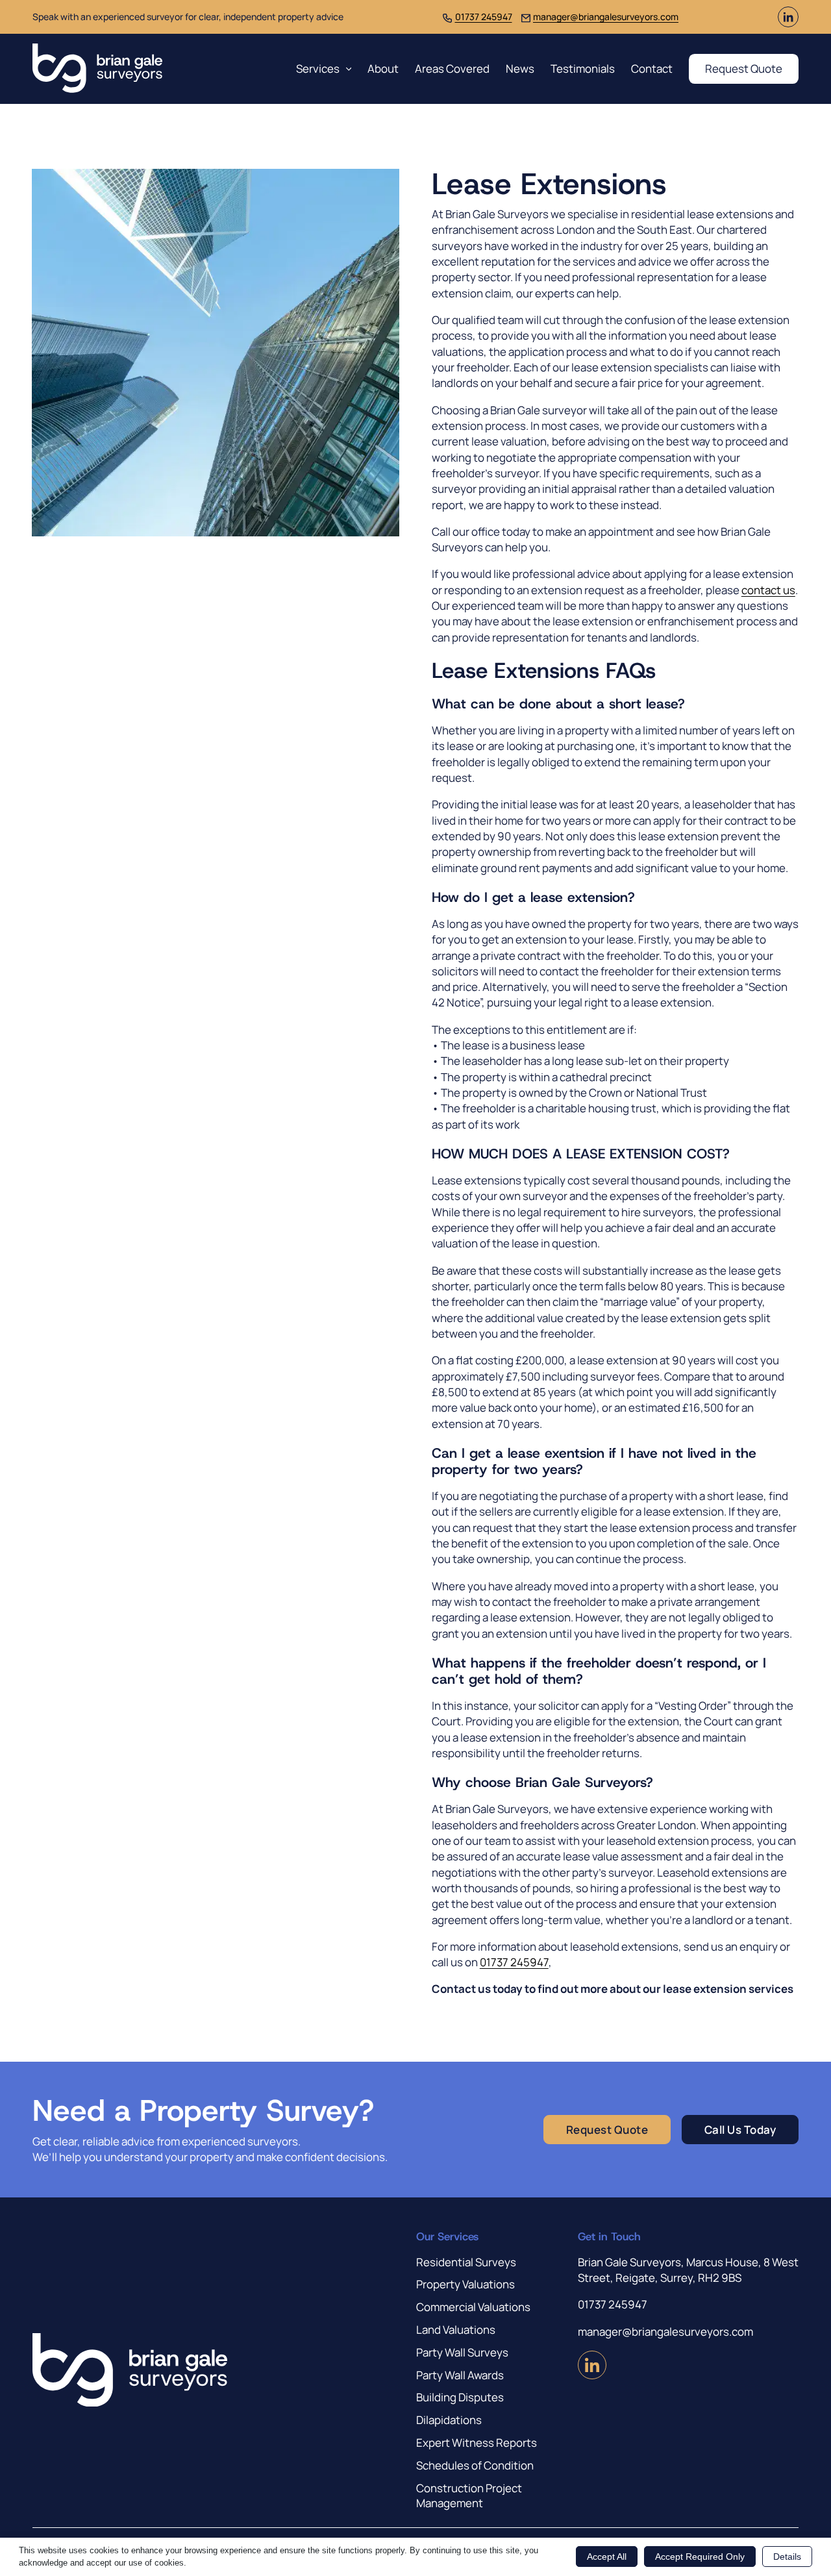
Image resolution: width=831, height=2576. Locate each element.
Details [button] (787, 2557)
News (520, 69)
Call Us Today (740, 2130)
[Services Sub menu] (349, 69)
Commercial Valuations (473, 2307)
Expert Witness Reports (477, 2443)
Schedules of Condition (475, 2465)
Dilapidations (449, 2420)
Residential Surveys (466, 2262)
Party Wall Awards (460, 2375)
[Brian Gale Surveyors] (97, 69)
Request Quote (744, 69)
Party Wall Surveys (462, 2352)
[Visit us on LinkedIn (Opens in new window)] (788, 23)
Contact (652, 69)
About (383, 69)
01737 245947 (484, 17)
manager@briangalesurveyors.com (606, 17)
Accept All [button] (607, 2557)
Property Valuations (465, 2284)
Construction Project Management (469, 2496)
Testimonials (583, 69)
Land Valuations (456, 2330)
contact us (768, 590)
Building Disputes (460, 2397)
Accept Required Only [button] (700, 2557)
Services (318, 69)
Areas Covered (452, 69)
